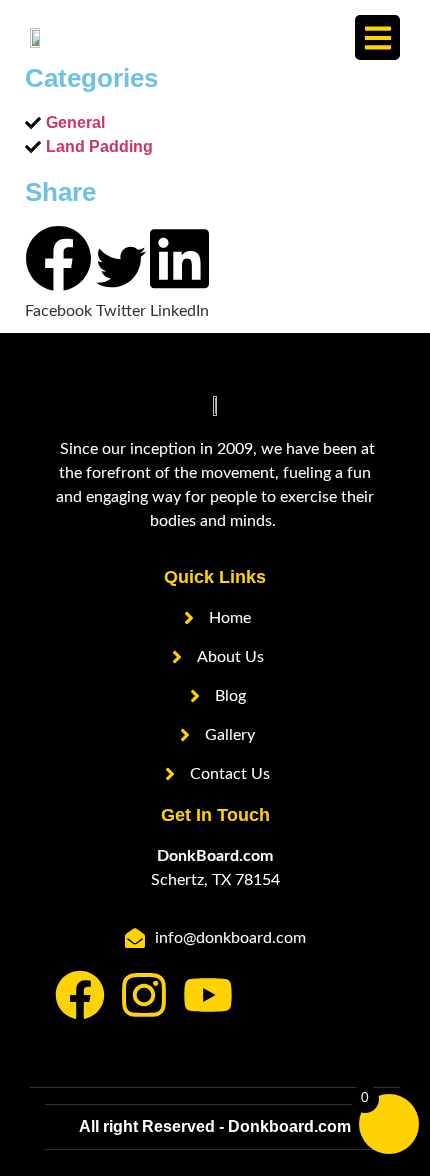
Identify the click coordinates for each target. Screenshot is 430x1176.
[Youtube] (208, 995)
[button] (377, 37)
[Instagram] (144, 995)
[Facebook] (80, 995)
